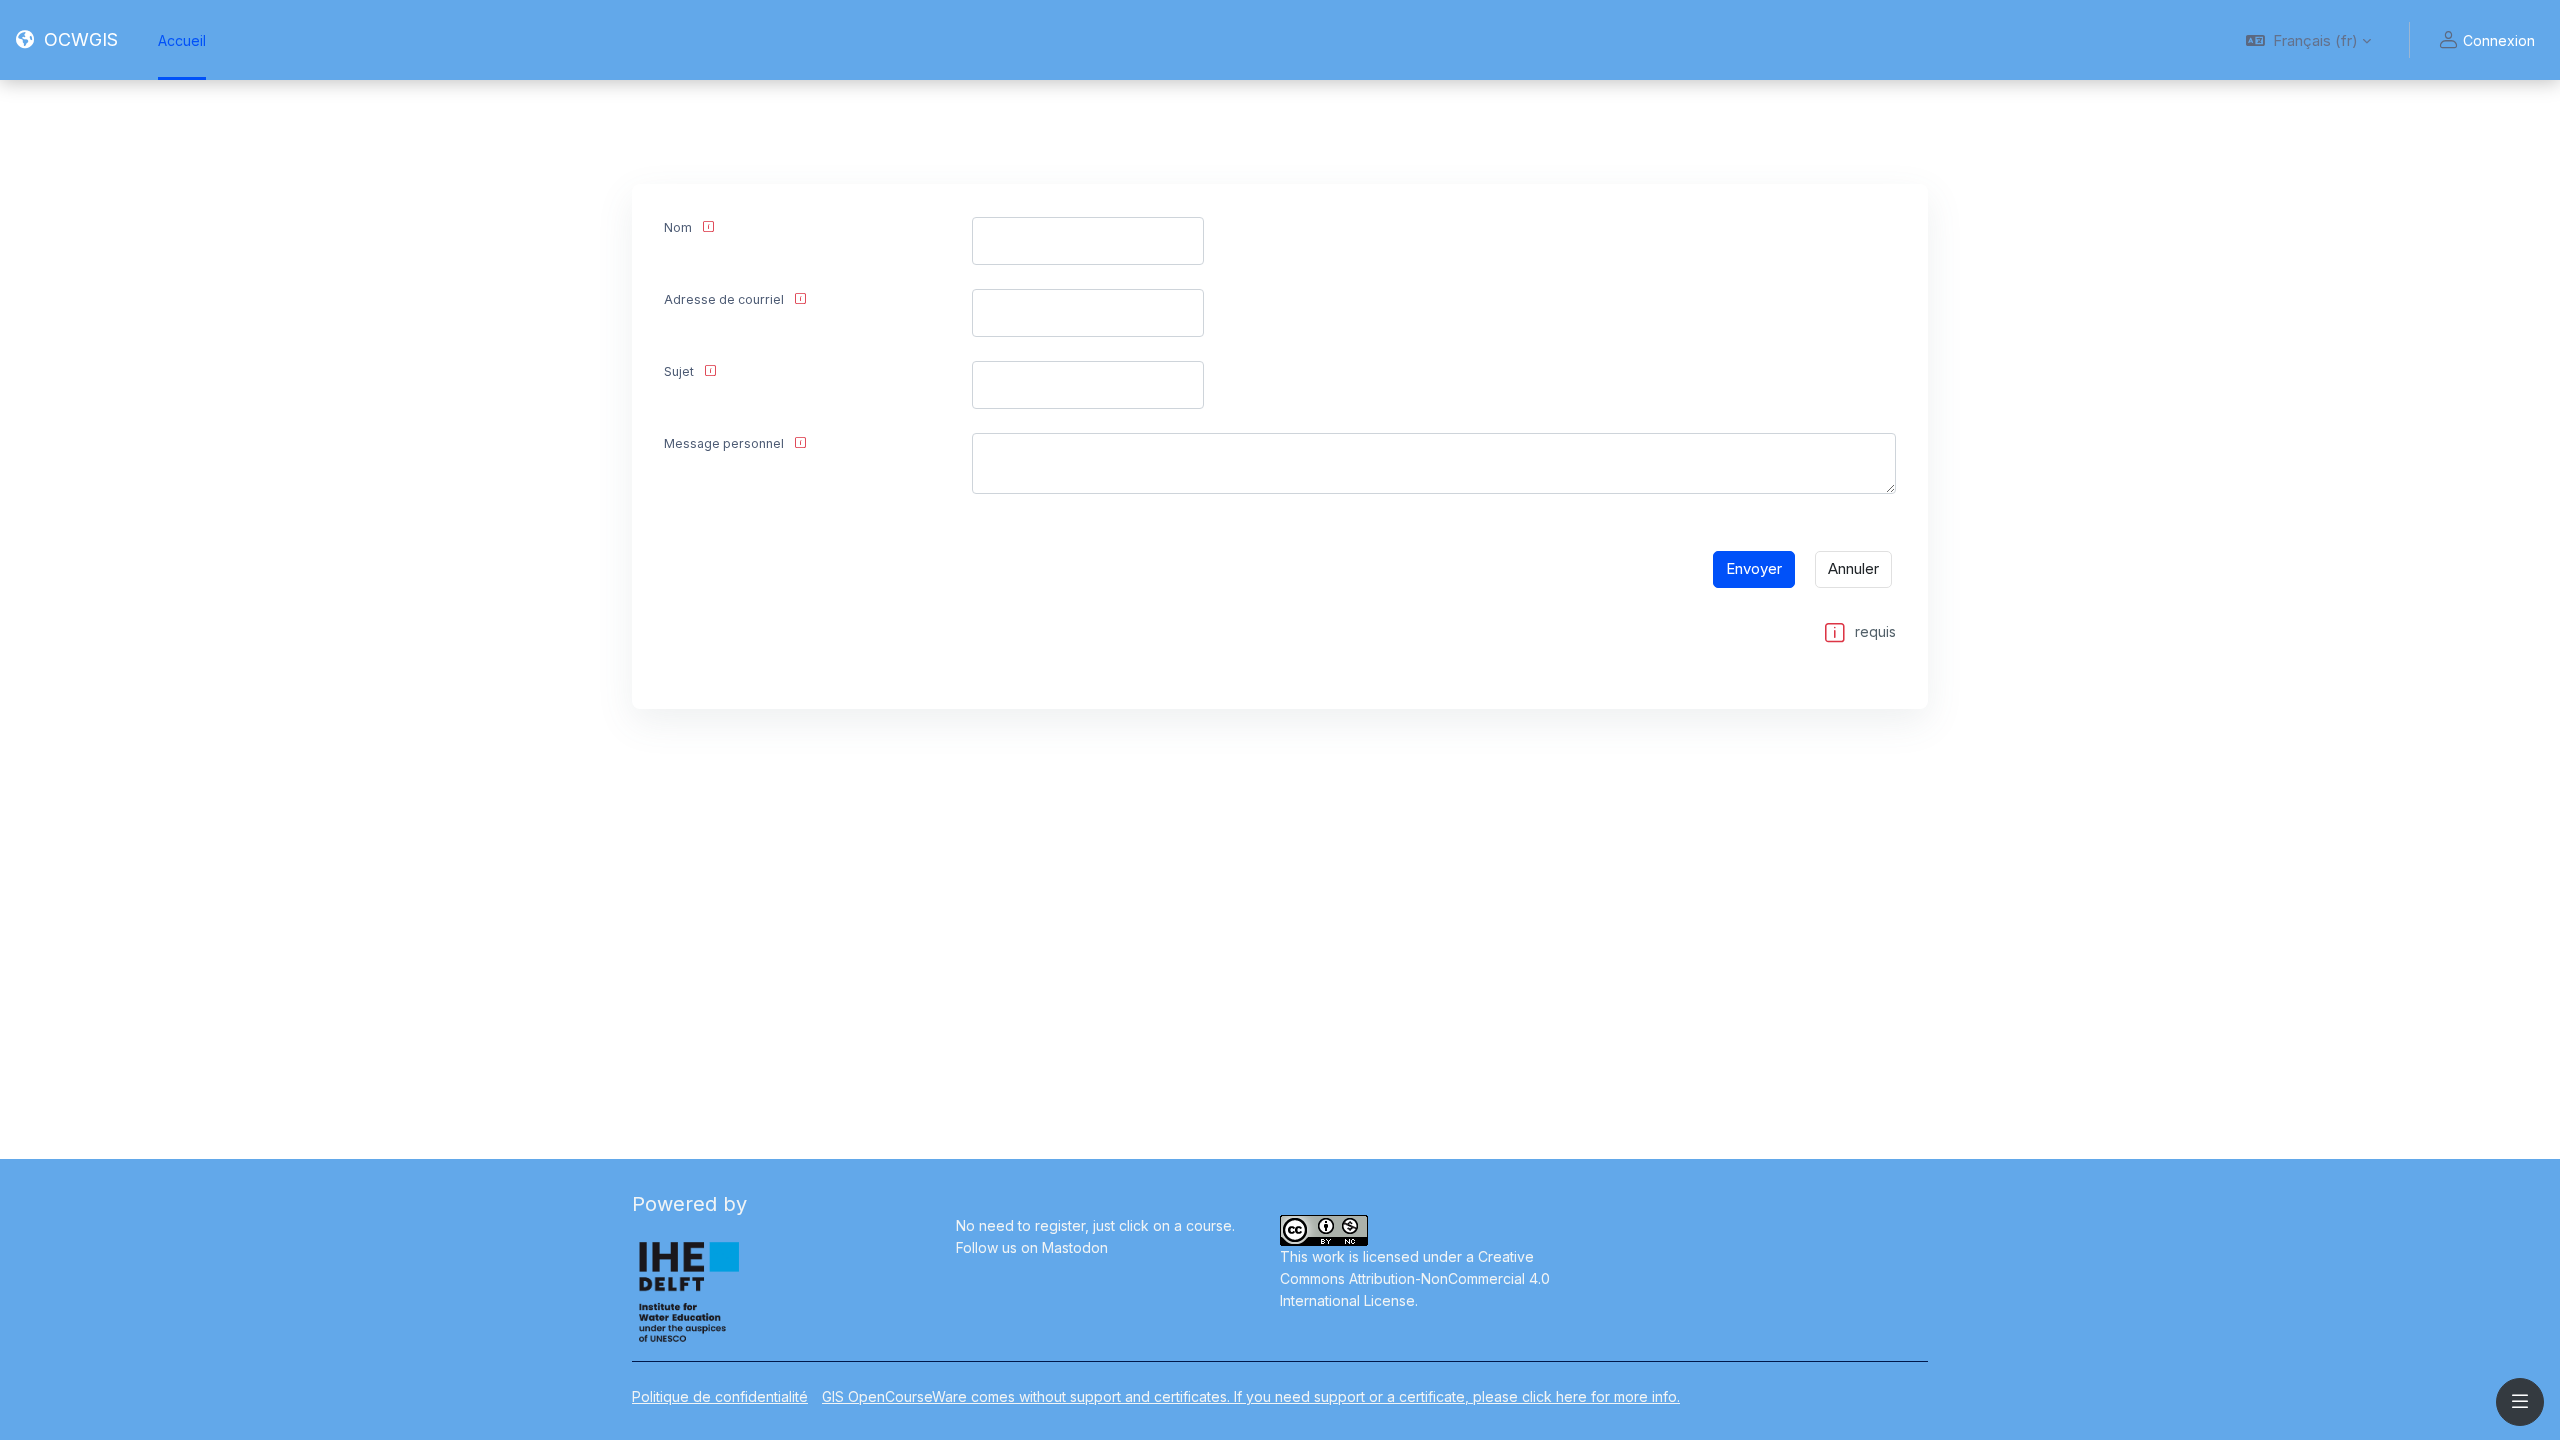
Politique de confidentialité (720, 1396)
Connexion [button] (2499, 40)
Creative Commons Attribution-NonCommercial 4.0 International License (1415, 1278)
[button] (2308, 40)
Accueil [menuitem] (182, 40)
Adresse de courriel (724, 299)
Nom (678, 227)
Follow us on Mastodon (1032, 1247)
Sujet (679, 371)
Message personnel (724, 443)
